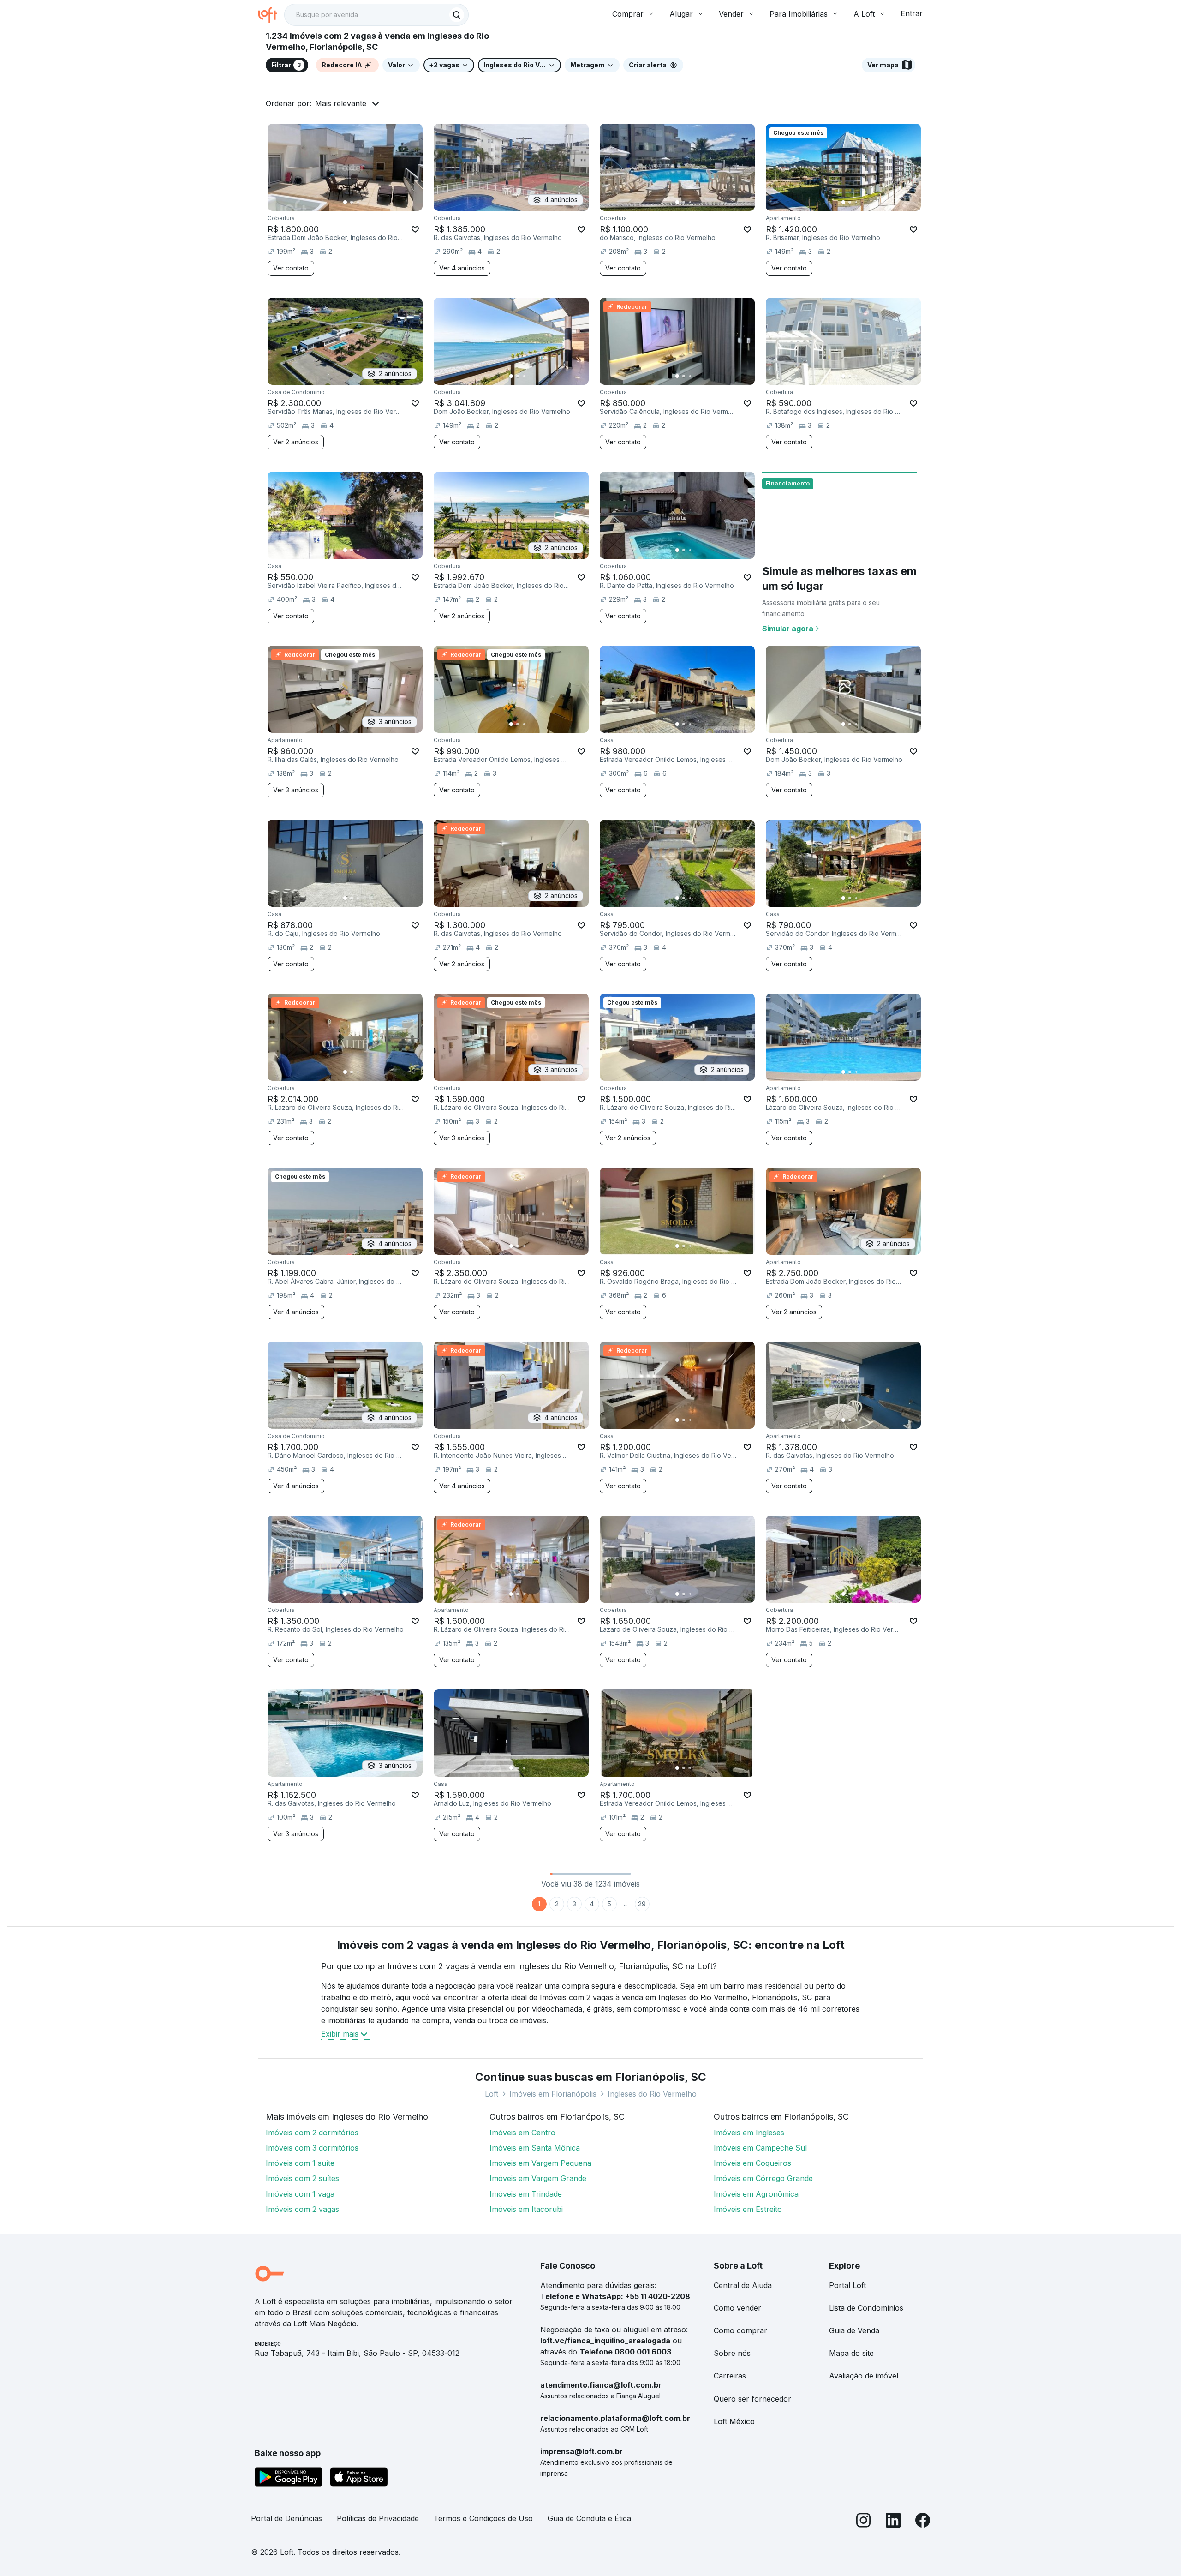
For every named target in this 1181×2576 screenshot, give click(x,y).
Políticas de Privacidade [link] (378, 2518)
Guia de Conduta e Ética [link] (589, 2518)
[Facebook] (923, 2522)
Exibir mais (340, 2034)
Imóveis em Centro (522, 2133)
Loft (492, 2094)
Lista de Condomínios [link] (866, 2308)
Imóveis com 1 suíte (300, 2163)
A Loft (864, 14)
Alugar (681, 14)
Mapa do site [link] (851, 2353)
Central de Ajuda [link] (743, 2285)
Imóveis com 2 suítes (302, 2178)
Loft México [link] (734, 2421)
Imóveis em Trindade (526, 2194)
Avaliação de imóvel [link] (864, 2376)
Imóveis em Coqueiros (752, 2163)
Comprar (628, 14)
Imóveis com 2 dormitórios (312, 2133)
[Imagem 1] (345, 202)
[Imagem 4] (364, 202)
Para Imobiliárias (799, 14)
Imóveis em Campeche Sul (760, 2148)
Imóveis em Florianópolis (553, 2094)
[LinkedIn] (893, 2522)
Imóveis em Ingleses (749, 2133)
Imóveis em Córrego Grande (763, 2178)
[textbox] (376, 15)
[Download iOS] (359, 2479)
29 (642, 1904)
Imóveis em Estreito (748, 2209)
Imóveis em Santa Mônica (535, 2148)
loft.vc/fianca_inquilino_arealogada (605, 2341)
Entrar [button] (912, 13)
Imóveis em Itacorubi (526, 2209)
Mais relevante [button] (341, 103)
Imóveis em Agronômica (756, 2194)
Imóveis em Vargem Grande (538, 2178)
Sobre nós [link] (732, 2353)
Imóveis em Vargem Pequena (540, 2163)
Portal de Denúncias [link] (286, 2518)
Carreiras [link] (730, 2376)
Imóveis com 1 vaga (300, 2194)
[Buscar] (457, 15)
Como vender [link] (737, 2308)
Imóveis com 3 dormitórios (312, 2148)
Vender (731, 14)
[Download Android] (289, 2479)
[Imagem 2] (352, 202)
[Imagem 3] (358, 202)
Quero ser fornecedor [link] (752, 2399)
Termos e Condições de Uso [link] (483, 2518)
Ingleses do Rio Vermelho (652, 2094)
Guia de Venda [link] (854, 2330)
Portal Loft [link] (847, 2285)
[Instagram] (864, 2522)
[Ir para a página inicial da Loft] (271, 15)
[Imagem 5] (371, 202)
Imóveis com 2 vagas (302, 2209)
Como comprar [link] (740, 2330)
